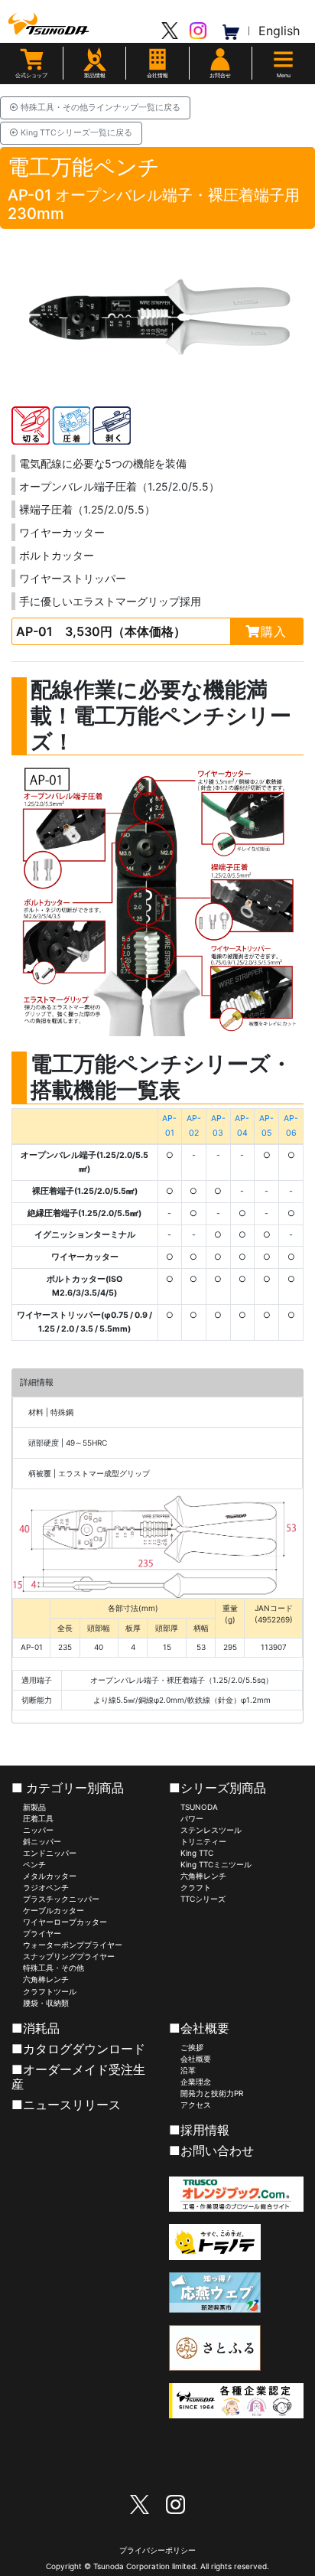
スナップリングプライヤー (69, 1956)
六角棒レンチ (46, 1979)
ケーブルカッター (54, 1910)
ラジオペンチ (46, 1887)
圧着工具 (38, 1818)
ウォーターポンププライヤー (73, 1945)
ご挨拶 (192, 2047)
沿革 (188, 2070)
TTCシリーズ (203, 1899)
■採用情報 (199, 2130)
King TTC (197, 1853)
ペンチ (34, 1864)
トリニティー (203, 1841)
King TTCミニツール (216, 1864)
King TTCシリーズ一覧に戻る (75, 133)
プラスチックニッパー (61, 1899)
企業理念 (196, 2082)
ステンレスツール (211, 1830)
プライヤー (42, 1933)
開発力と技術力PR (212, 2093)
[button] (157, 65)
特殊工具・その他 (54, 1968)
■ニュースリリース (66, 2105)
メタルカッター (50, 1876)
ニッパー (38, 1830)
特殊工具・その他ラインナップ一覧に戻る (99, 108)
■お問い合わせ (211, 2150)
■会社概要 (199, 2028)
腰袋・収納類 (46, 2003)
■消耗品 (36, 2028)
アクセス (196, 2105)
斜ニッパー (42, 1841)
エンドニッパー (50, 1853)
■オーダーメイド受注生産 (78, 2077)
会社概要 (196, 2059)
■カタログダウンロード (78, 2049)
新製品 (34, 1807)
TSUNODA (199, 1807)
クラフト (196, 1887)
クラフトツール (50, 1991)
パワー (192, 1818)
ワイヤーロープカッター (65, 1922)
